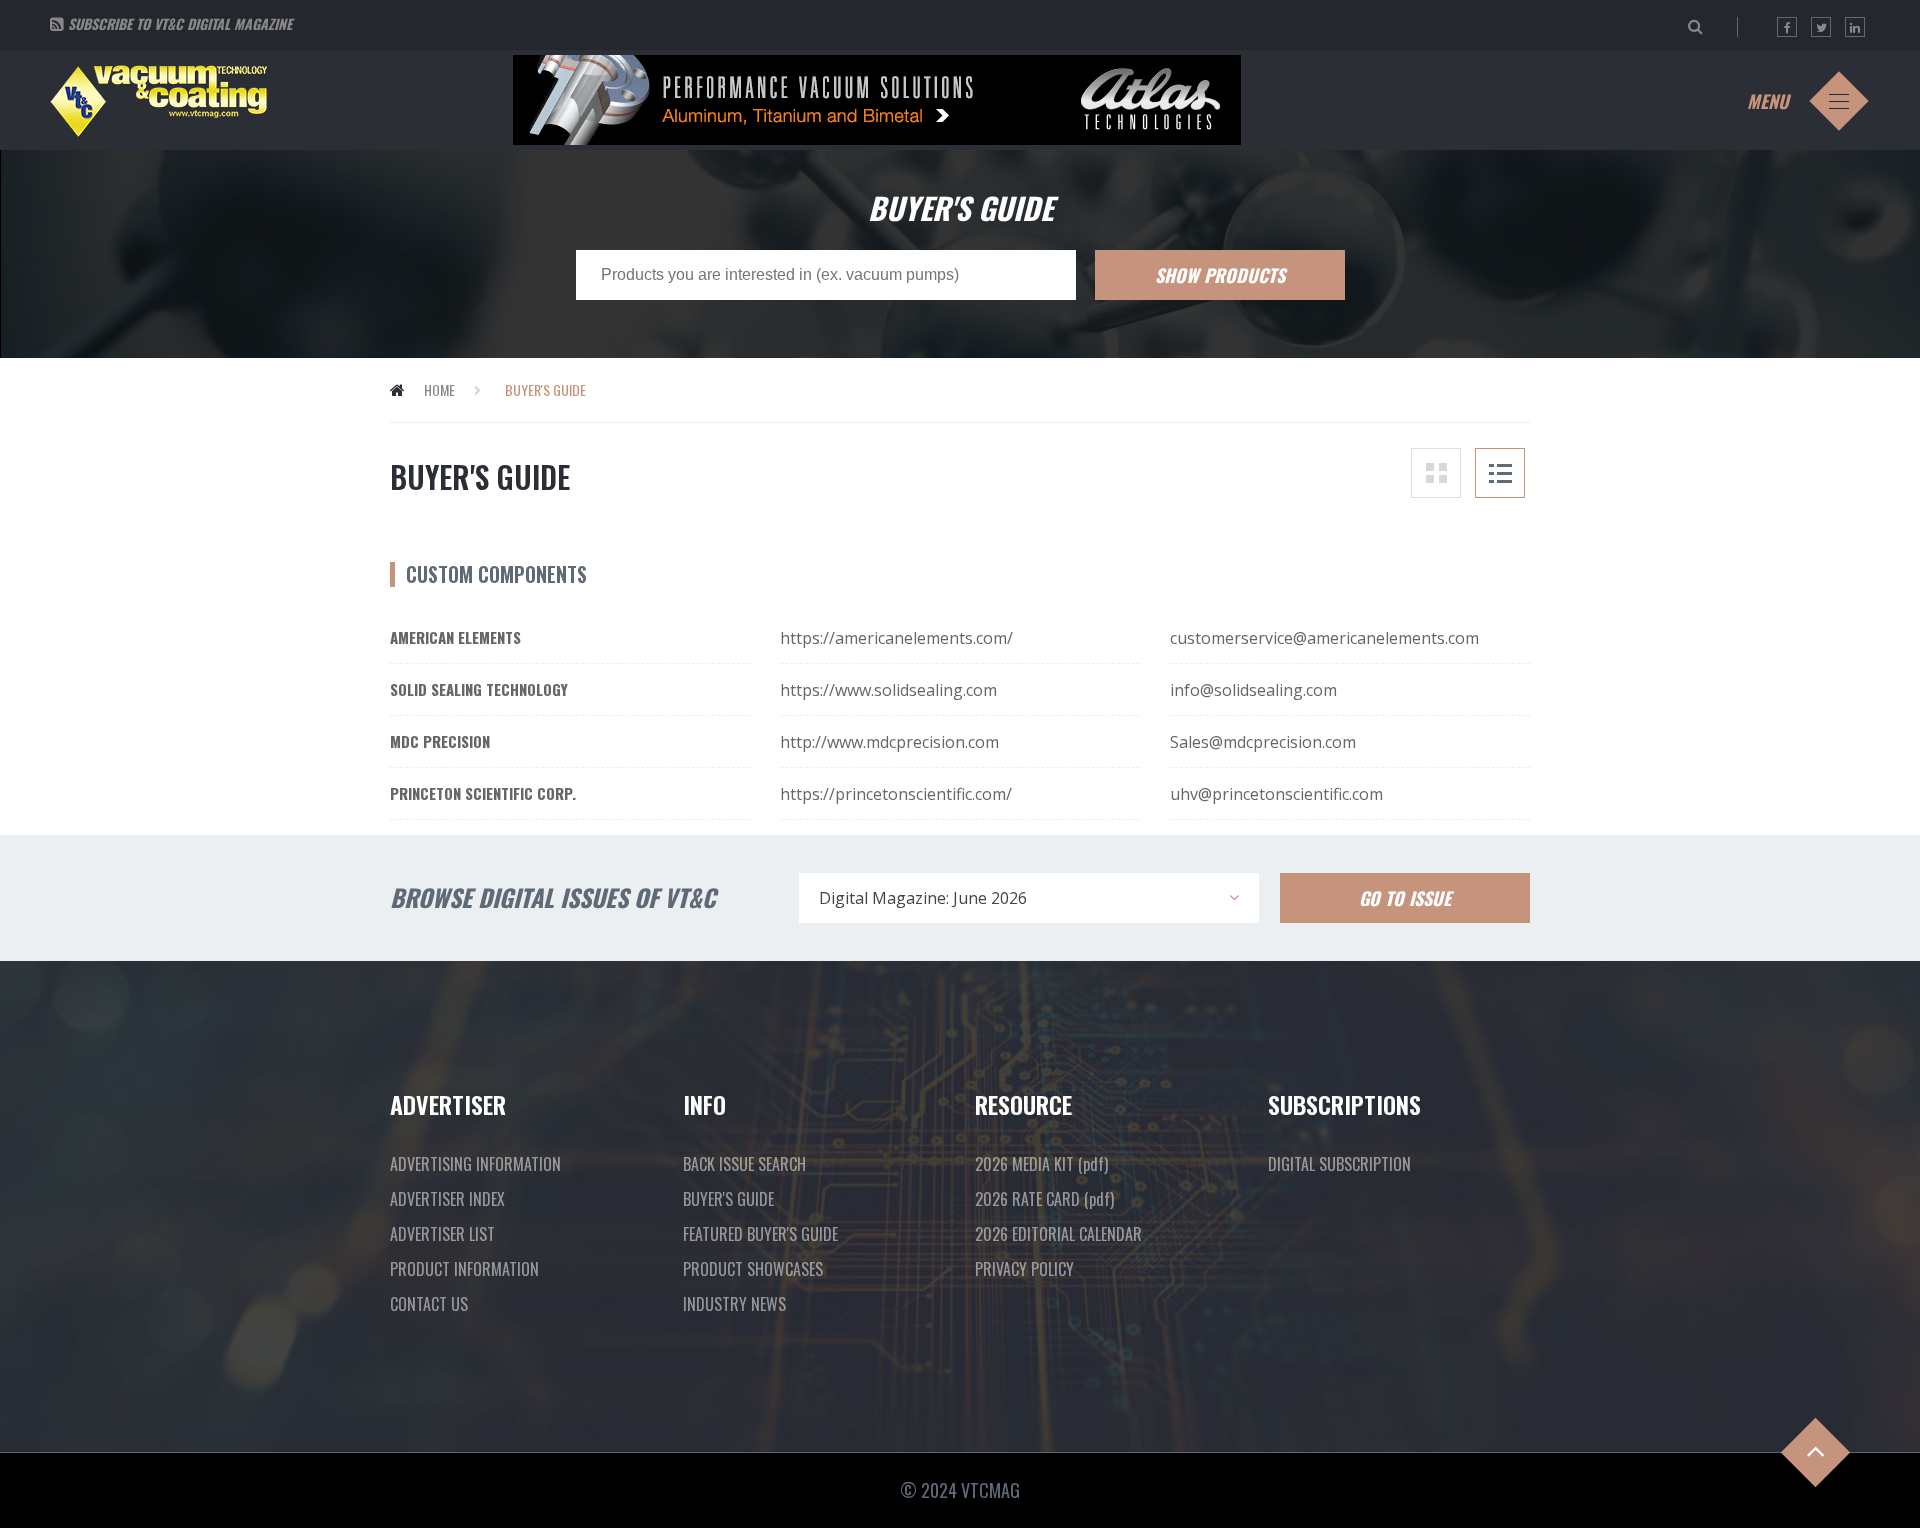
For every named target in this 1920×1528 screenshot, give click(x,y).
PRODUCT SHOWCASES (753, 1269)
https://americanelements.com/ (896, 638)
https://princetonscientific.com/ (896, 794)
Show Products (1220, 275)
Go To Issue (1405, 898)
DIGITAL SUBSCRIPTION (1339, 1164)
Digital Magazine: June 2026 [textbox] (923, 898)
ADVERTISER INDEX (447, 1199)
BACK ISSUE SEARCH (744, 1164)
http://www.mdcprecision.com (889, 742)
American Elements (455, 637)
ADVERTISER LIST (442, 1234)
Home (439, 389)
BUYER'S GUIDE (728, 1199)
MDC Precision (440, 741)
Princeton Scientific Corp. (483, 793)
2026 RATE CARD (1044, 1199)
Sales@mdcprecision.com (1263, 742)
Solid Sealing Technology (479, 689)
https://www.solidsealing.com (888, 690)
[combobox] (1029, 898)
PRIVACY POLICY (1024, 1269)
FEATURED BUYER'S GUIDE (760, 1234)
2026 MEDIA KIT (1041, 1164)
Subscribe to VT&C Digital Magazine (180, 23)
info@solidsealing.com (1253, 690)
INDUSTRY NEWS (734, 1304)
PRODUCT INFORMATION (464, 1269)
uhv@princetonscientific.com (1276, 794)
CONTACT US (429, 1304)
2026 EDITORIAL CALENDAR (1058, 1234)
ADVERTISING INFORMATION (475, 1164)
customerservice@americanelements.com (1324, 638)
